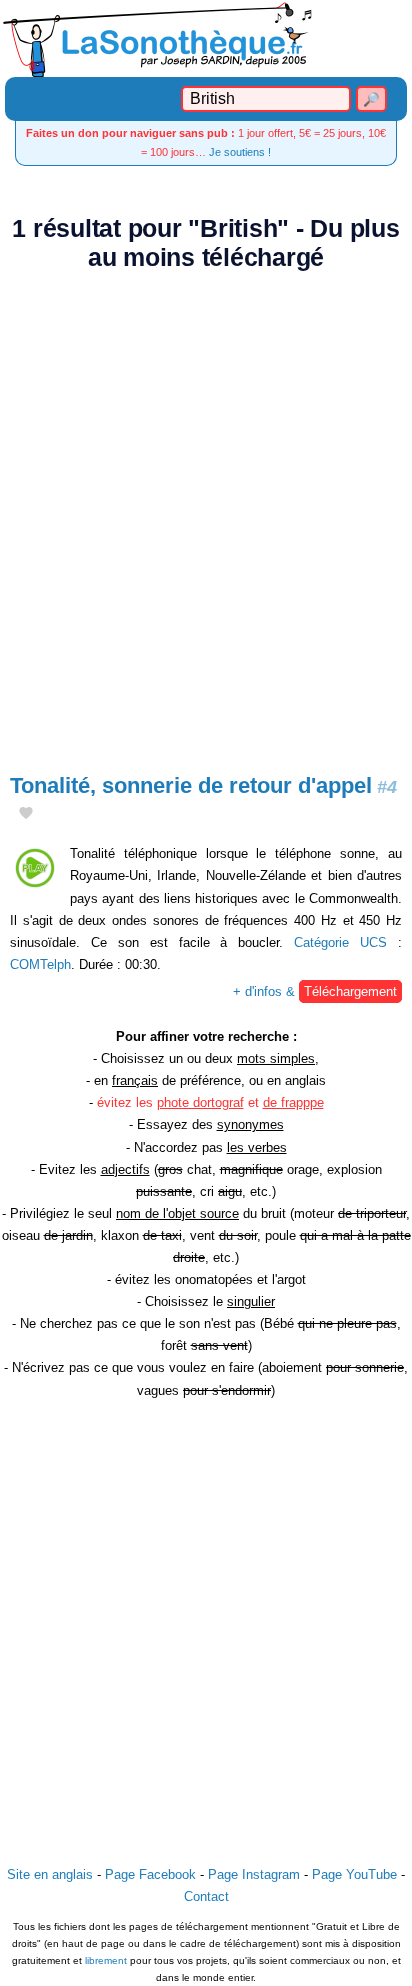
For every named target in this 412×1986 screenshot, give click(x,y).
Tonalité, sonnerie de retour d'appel (203, 785)
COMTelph (40, 964)
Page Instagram (254, 1874)
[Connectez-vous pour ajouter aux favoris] (26, 815)
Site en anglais (50, 1874)
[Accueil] (206, 38)
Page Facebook (150, 1874)
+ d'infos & (315, 991)
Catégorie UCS (340, 942)
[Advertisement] (206, 511)
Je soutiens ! (240, 152)
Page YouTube (354, 1874)
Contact (206, 1896)
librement (106, 1960)
